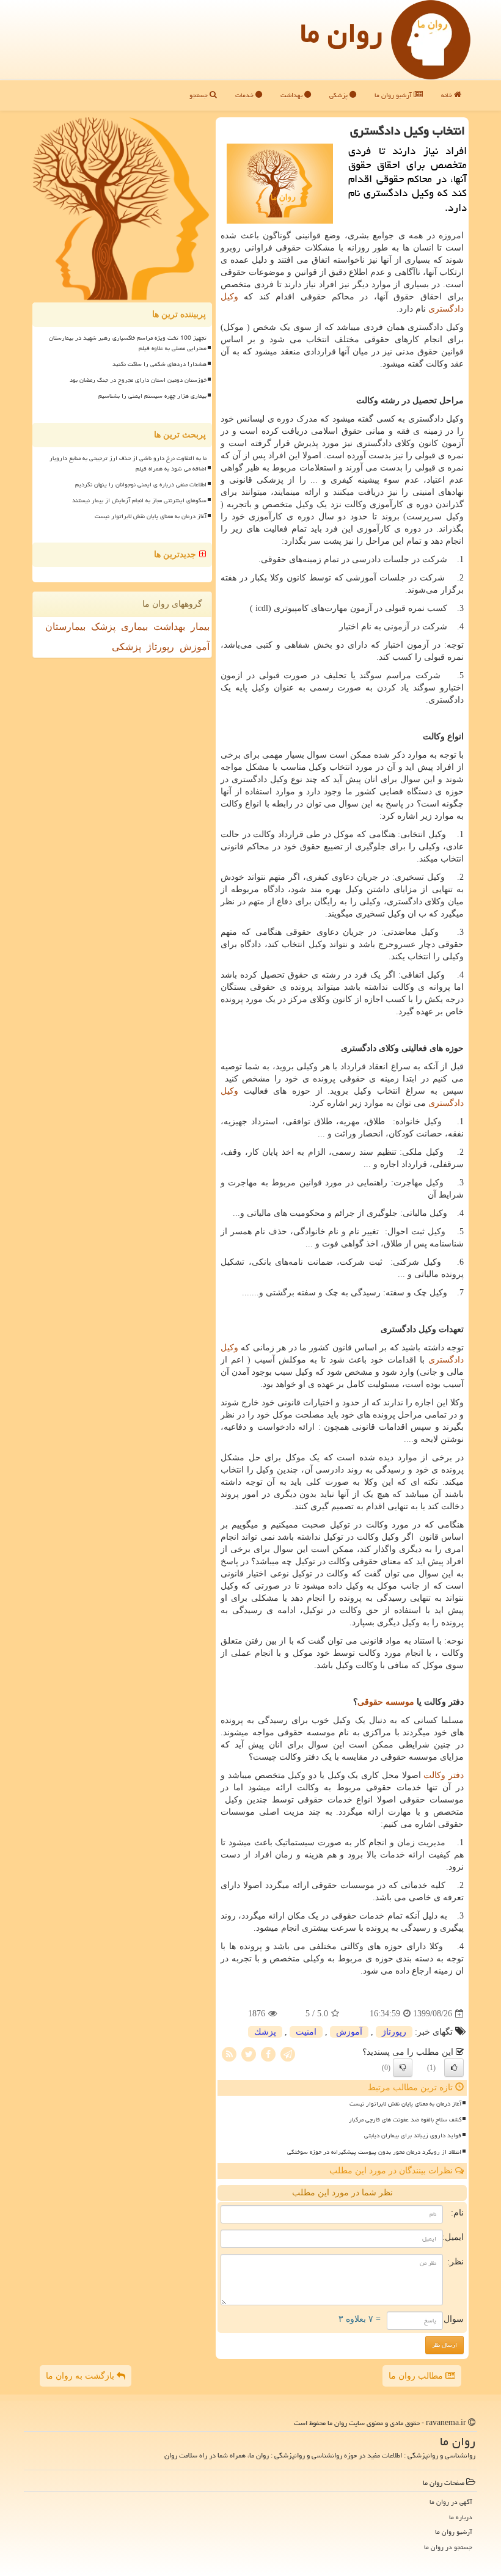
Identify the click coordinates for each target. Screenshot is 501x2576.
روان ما (341, 33)
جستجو (199, 95)
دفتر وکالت (444, 1775)
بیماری (134, 627)
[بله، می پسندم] (454, 2068)
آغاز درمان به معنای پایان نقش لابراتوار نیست (405, 2104)
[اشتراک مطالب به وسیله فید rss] (229, 2054)
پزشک (103, 627)
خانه (448, 95)
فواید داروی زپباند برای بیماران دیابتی (413, 2135)
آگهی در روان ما (451, 2502)
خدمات (245, 95)
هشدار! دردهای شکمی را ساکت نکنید (159, 364)
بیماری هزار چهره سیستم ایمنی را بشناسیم (152, 396)
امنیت (306, 2032)
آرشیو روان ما (394, 95)
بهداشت (292, 95)
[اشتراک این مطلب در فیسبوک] (268, 2054)
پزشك (265, 2032)
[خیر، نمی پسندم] (403, 2068)
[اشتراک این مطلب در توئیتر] (249, 2054)
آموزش (349, 2032)
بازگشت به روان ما (81, 2376)
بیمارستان (65, 627)
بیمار (200, 627)
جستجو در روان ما (448, 2547)
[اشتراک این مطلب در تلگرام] (288, 2054)
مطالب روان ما (417, 2376)
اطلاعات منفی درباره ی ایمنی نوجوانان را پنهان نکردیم (141, 485)
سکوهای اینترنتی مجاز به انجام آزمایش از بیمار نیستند (139, 500)
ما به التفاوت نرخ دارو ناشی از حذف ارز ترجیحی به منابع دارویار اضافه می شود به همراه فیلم (128, 463)
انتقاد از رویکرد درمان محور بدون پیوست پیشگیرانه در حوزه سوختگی (374, 2152)
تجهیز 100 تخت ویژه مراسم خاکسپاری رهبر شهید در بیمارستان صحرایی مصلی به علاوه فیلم (128, 343)
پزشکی (339, 95)
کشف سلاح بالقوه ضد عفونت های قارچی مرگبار (405, 2120)
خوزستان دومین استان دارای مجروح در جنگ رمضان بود (138, 380)
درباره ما (461, 2517)
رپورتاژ (394, 2032)
